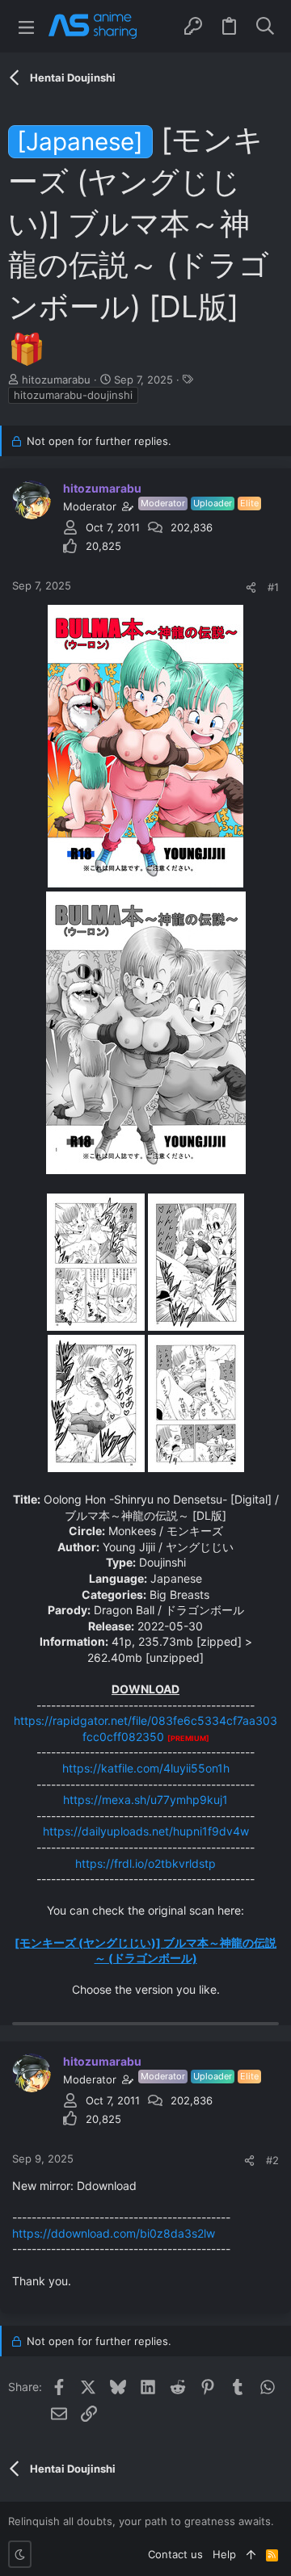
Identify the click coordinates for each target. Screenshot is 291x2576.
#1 (273, 587)
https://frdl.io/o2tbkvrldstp (145, 1863)
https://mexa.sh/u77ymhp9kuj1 (145, 1800)
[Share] (251, 587)
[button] (26, 26)
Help (224, 2554)
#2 (272, 2160)
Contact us (175, 2554)
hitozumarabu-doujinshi (73, 395)
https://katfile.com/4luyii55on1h (146, 1768)
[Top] (251, 2554)
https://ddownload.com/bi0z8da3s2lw (114, 2233)
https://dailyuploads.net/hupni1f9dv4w (146, 1831)
